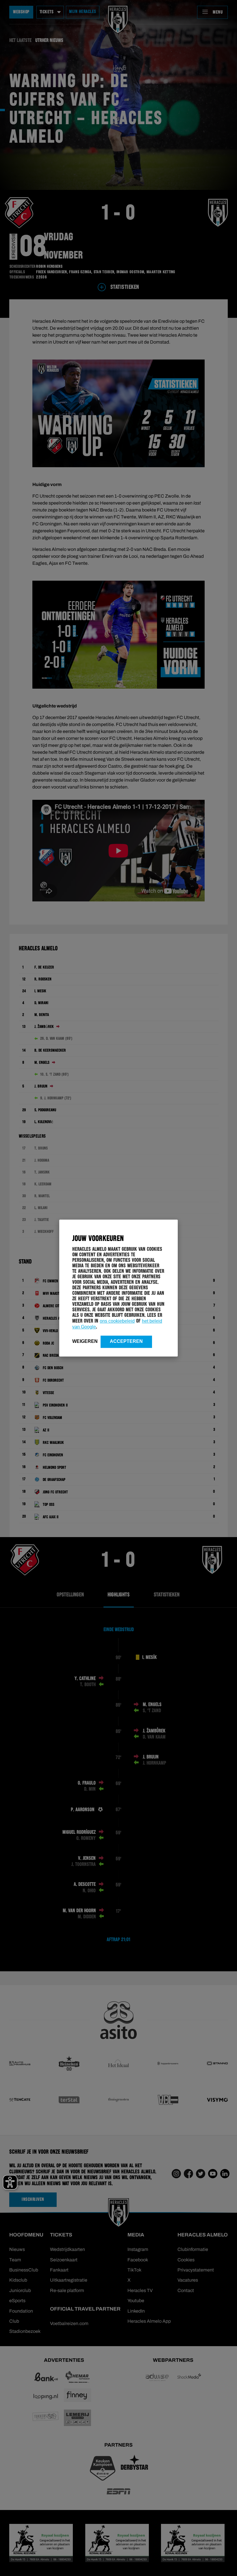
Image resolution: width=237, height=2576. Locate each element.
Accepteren (126, 1341)
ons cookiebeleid (117, 1321)
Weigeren (85, 1341)
